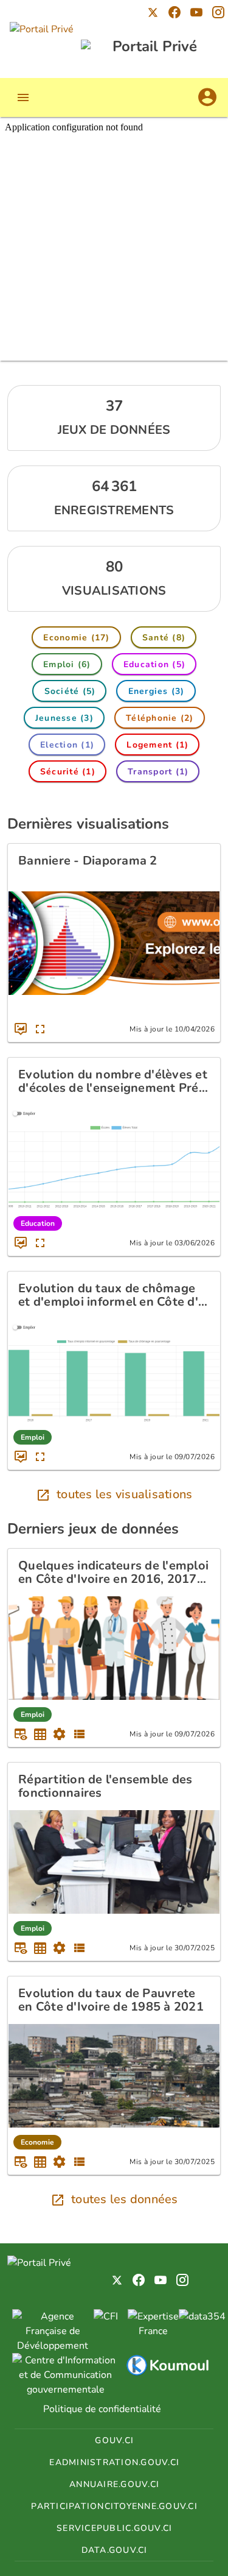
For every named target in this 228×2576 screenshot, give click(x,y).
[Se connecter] (207, 97)
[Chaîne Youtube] (196, 12)
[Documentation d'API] (60, 1734)
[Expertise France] (153, 2331)
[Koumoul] (167, 2374)
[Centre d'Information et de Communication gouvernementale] (66, 2390)
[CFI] (106, 2316)
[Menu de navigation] (23, 97)
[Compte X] (153, 12)
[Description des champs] (79, 1734)
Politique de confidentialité (102, 2409)
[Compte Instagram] (218, 12)
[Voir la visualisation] (21, 1029)
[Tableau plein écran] (40, 1734)
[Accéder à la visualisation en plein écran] (40, 1029)
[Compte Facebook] (174, 12)
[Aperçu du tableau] (21, 1734)
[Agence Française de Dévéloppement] (53, 2346)
